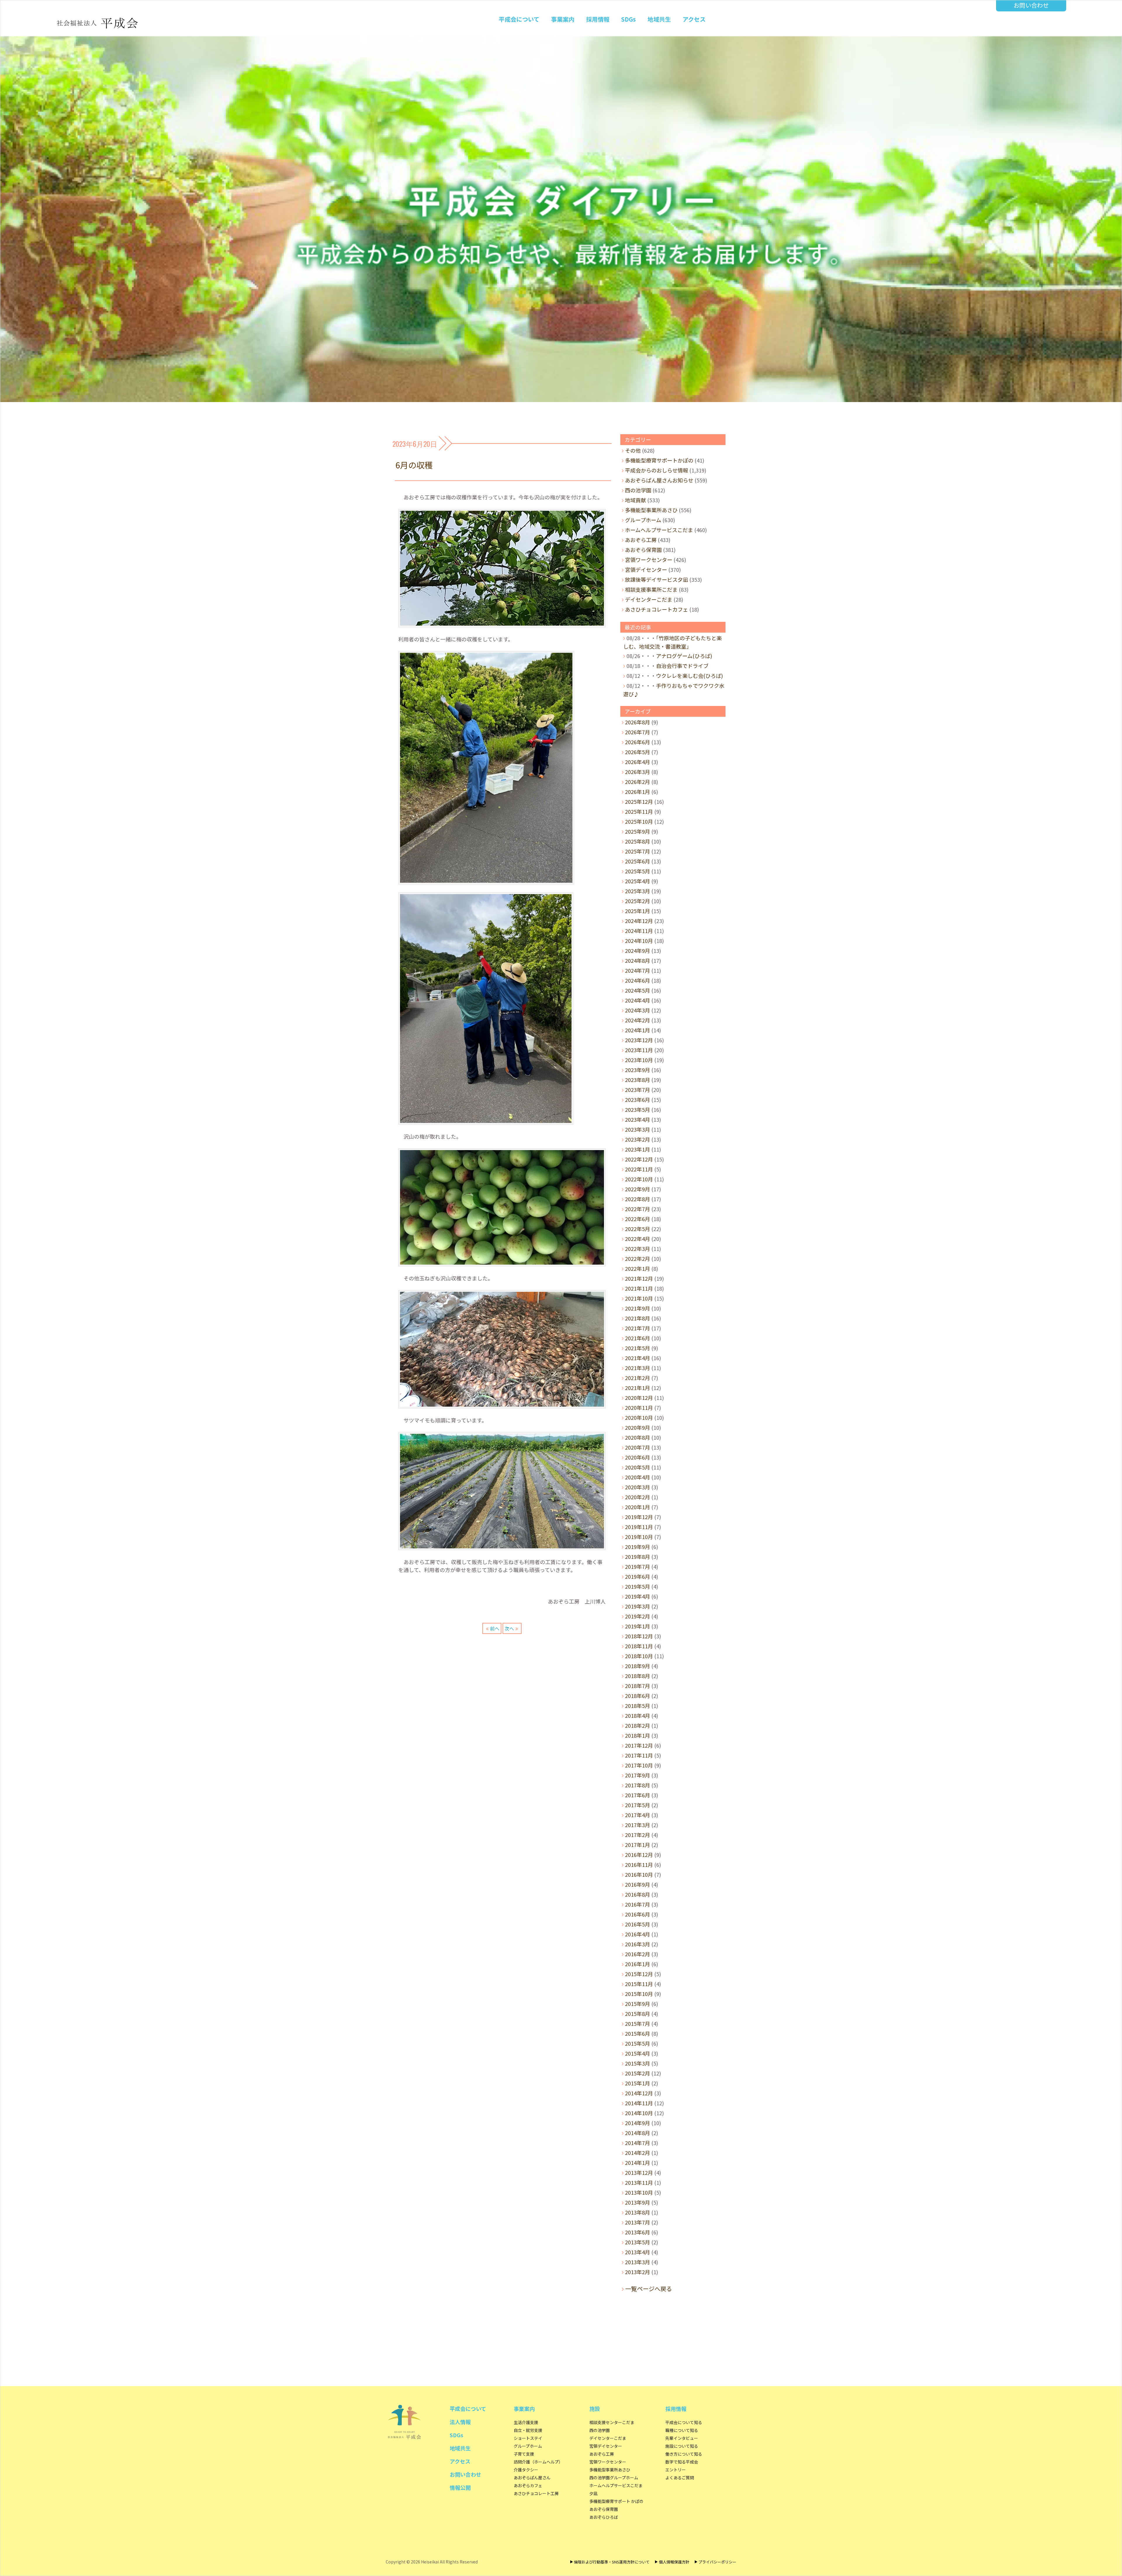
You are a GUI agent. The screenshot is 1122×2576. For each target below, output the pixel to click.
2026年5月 (638, 752)
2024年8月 (638, 960)
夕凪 (593, 2493)
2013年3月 (638, 2262)
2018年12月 (639, 1636)
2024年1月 (638, 1030)
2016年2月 (638, 1954)
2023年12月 (639, 1040)
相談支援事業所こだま (651, 589)
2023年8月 (638, 1080)
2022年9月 (638, 1189)
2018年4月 (638, 1715)
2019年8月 (638, 1557)
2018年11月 (639, 1646)
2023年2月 (638, 1139)
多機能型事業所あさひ (651, 510)
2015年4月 (638, 2053)
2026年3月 (638, 772)
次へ (509, 1628)
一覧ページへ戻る (649, 2289)
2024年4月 (638, 1000)
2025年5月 (638, 871)
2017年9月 (638, 1775)
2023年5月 (638, 1109)
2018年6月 (638, 1696)
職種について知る (682, 2430)
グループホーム (643, 520)
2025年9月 (638, 831)
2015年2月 (638, 2073)
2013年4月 (638, 2252)
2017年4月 (638, 1815)
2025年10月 (639, 821)
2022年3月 (638, 1249)
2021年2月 (638, 1378)
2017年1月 (638, 1845)
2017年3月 (638, 1825)
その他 (633, 450)
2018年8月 (638, 1676)
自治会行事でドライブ (682, 666)
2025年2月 (638, 901)
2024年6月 (638, 980)
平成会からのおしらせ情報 (657, 470)
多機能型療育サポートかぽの (659, 460)
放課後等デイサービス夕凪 (657, 579)
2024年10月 (639, 941)
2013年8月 (638, 2212)
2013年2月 (638, 2272)
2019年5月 (638, 1586)
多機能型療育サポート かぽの (616, 2501)
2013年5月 (638, 2242)
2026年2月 (638, 782)
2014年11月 (639, 2103)
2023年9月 (638, 1070)
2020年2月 (638, 1497)
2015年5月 (638, 2043)
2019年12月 (639, 1517)
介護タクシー (526, 2470)
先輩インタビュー (682, 2438)
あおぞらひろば (604, 2517)
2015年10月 (639, 1994)
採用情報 (598, 19)
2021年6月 (638, 1338)
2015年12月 (639, 1974)
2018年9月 (638, 1666)
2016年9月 (638, 1884)
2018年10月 (639, 1656)
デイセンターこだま (649, 599)
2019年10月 (639, 1537)
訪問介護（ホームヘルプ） (538, 2462)
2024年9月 (638, 951)
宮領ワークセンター (649, 560)
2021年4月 (638, 1358)
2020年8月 (638, 1437)
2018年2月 (638, 1725)
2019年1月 (638, 1626)
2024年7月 (638, 970)
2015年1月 (638, 2083)
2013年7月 (638, 2222)
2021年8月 (638, 1318)
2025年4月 (638, 881)
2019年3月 (638, 1606)
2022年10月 (639, 1179)
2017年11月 (639, 1755)
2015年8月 (638, 2014)
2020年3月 (638, 1487)
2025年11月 (639, 811)
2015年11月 (639, 1984)
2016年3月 (638, 1944)
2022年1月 (638, 1268)
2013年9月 (638, 2202)
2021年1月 (638, 1388)
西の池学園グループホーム (614, 2478)
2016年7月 (638, 1904)
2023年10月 (639, 1060)
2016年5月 (638, 1924)
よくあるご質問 (680, 2478)
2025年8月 (638, 841)
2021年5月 (638, 1348)
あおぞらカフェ (528, 2485)
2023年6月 (638, 1100)
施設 (595, 2409)
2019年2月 (638, 1616)
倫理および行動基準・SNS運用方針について (612, 2562)
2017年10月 (639, 1765)
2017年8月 (638, 1785)
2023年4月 (638, 1119)
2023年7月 (638, 1090)
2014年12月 (639, 2093)
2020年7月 (638, 1447)
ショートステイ (528, 2438)
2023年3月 (638, 1129)
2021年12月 (639, 1278)
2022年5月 (638, 1229)
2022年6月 (638, 1219)
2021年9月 (638, 1308)
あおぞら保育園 (643, 550)
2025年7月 (638, 851)
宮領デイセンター (646, 569)
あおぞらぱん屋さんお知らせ (659, 480)
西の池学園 (638, 490)
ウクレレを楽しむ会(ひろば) (689, 676)
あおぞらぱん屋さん (532, 2478)
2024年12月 (639, 921)
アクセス (694, 19)
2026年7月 (638, 732)
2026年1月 (638, 792)
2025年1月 (638, 911)
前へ (495, 1628)
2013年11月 (639, 2182)
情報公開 (460, 2487)
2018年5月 (638, 1706)
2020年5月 (638, 1467)
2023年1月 (638, 1149)
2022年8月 (638, 1199)
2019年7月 (638, 1566)
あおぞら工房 (641, 540)
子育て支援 (524, 2454)
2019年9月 (638, 1547)
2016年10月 (639, 1874)
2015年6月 (638, 2033)
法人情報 (460, 2422)
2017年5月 (638, 1805)
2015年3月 (638, 2063)
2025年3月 (638, 891)
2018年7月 (638, 1686)
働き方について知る (684, 2454)
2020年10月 (639, 1417)
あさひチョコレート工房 (536, 2493)
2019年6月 (638, 1576)
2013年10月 (639, 2192)
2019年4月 (638, 1596)
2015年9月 (638, 2004)
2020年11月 (639, 1408)
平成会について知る (684, 2422)
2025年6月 (638, 861)
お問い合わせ (1031, 5)
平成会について (519, 19)
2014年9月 (638, 2123)
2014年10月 (639, 2113)
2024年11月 (639, 931)
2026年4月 (638, 762)
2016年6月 (638, 1914)
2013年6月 (638, 2232)
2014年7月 (638, 2143)
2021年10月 (639, 1298)
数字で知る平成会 (682, 2462)
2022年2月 (638, 1258)
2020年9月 (638, 1427)
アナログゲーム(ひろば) (684, 656)
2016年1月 (638, 1964)
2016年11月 (639, 1865)
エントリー (676, 2470)
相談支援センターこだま (612, 2422)
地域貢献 (636, 500)
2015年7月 (638, 2023)
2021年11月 (639, 1288)
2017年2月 (638, 1835)
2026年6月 (638, 742)
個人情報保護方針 (674, 2562)
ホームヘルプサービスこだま (659, 530)
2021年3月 (638, 1368)
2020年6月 (638, 1457)
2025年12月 (639, 801)
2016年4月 (638, 1934)
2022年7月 (638, 1209)
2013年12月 (639, 2172)
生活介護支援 (526, 2422)
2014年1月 (638, 2163)
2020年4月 (638, 1477)
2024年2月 (638, 1020)
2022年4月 (638, 1239)
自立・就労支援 (528, 2430)
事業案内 (563, 19)
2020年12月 (639, 1398)
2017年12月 (639, 1745)
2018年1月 (638, 1735)
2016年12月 (639, 1855)
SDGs (628, 19)
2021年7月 (638, 1328)
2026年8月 (638, 722)
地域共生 (659, 19)
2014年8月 (638, 2133)
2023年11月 (639, 1050)
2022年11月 (639, 1169)
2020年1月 (638, 1507)
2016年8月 (638, 1894)
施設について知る (682, 2446)
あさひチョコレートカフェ (657, 609)
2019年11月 (639, 1527)
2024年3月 (638, 1010)
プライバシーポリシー (717, 2562)
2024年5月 (638, 990)
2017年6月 (638, 1795)
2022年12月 (639, 1159)
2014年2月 (638, 2153)
